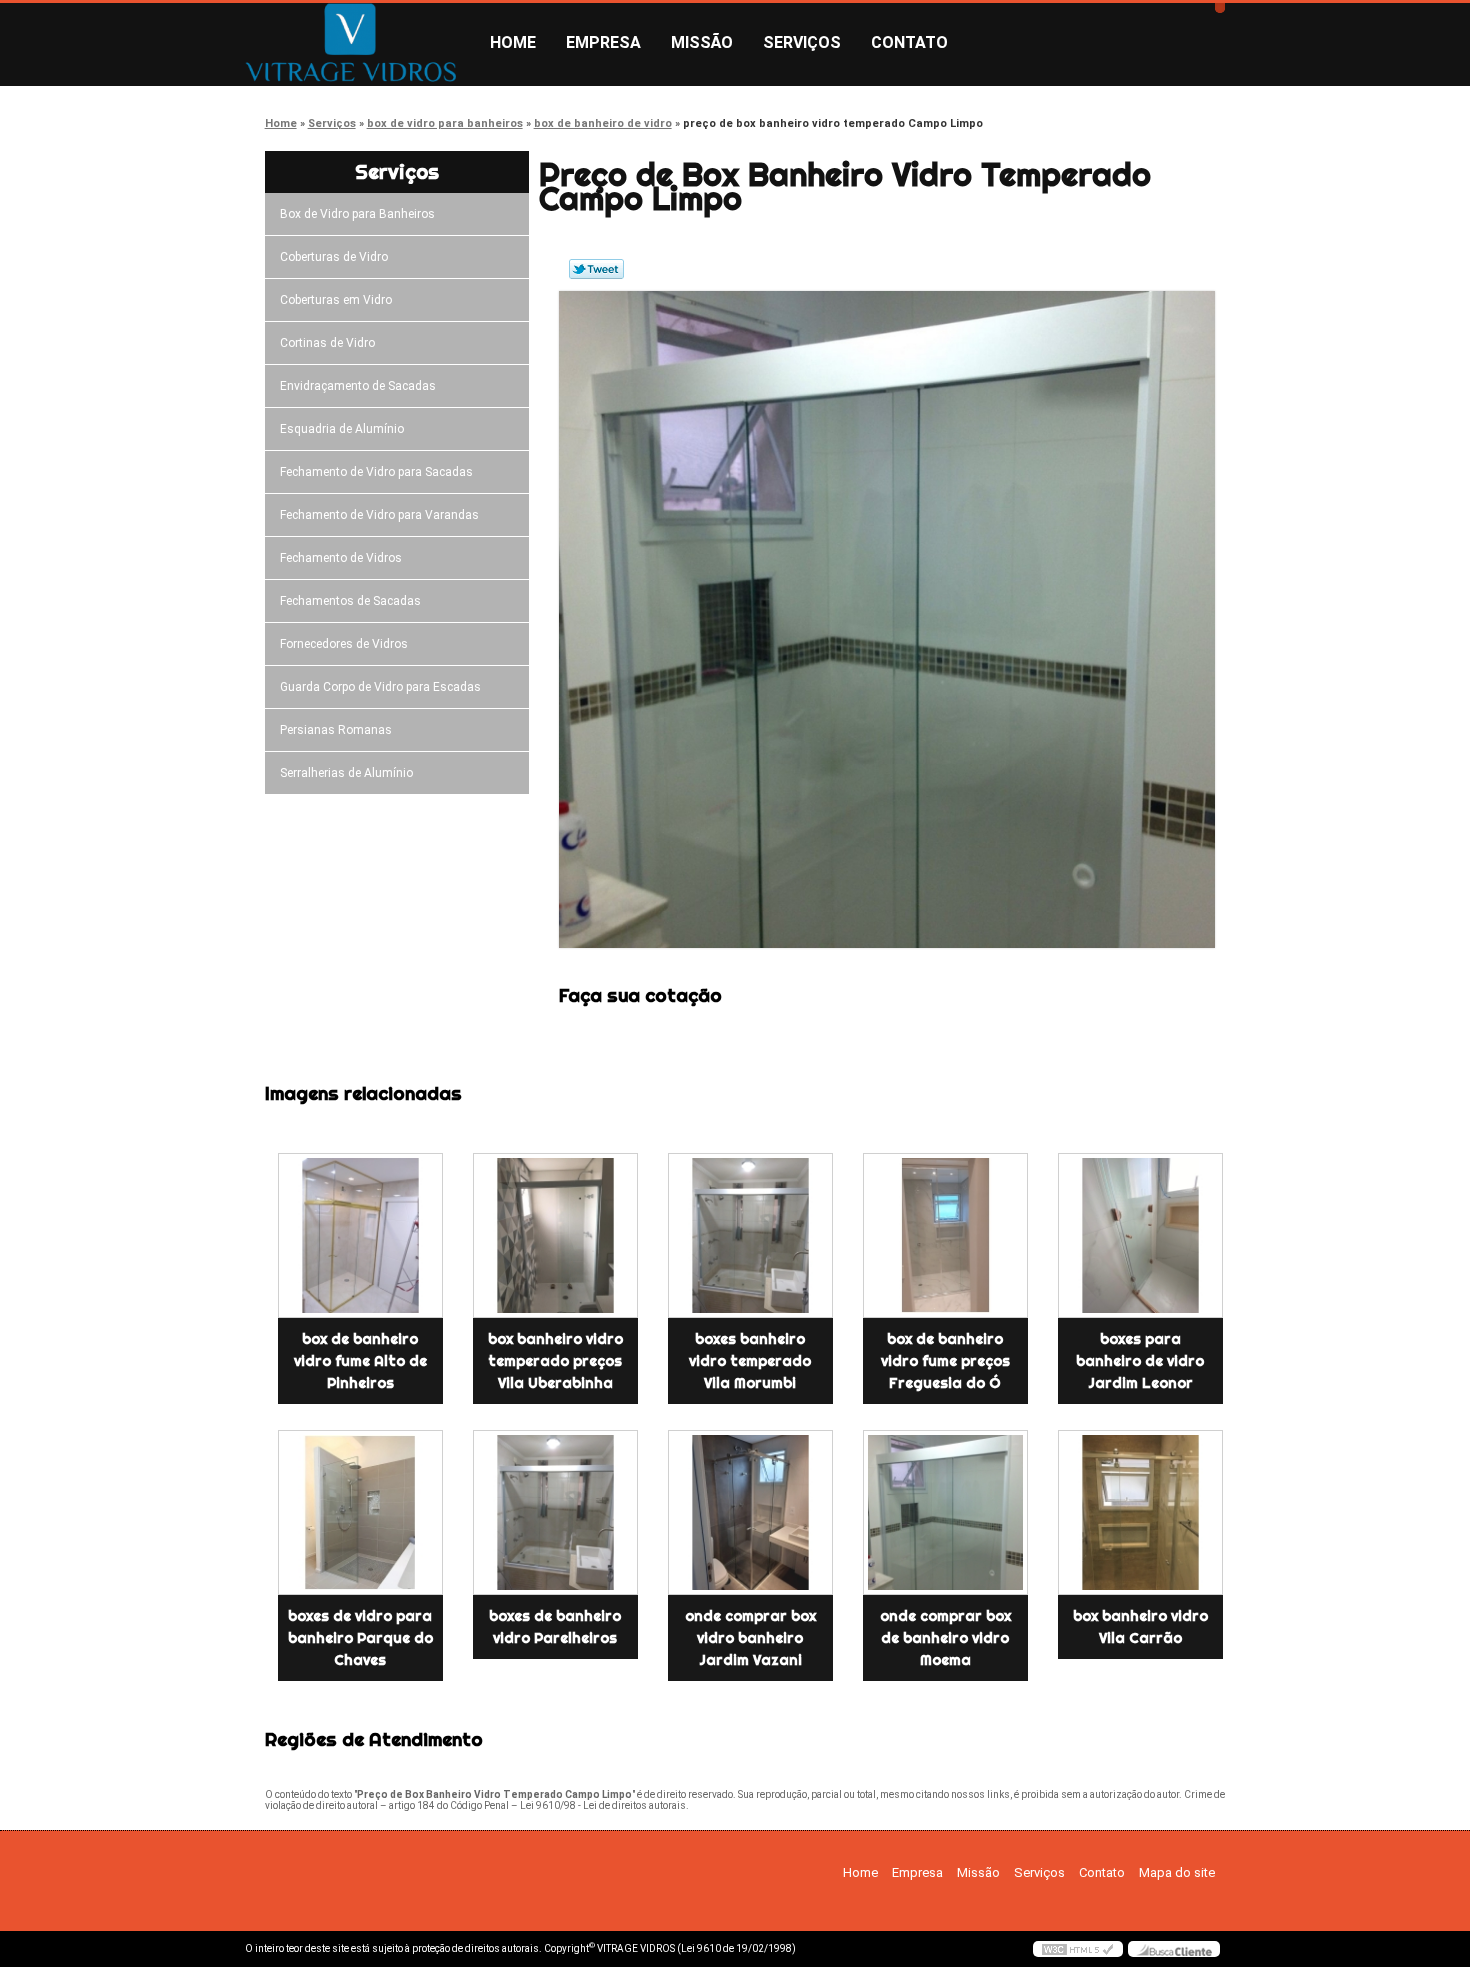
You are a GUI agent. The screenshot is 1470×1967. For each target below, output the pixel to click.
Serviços (802, 42)
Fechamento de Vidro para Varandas (379, 515)
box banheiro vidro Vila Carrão (1140, 1627)
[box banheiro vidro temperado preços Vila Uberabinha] (555, 1235)
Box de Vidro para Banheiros (357, 214)
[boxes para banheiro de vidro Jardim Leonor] (1140, 1235)
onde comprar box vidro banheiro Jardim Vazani (750, 1638)
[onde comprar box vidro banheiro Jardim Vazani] (750, 1512)
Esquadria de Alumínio (342, 429)
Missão (702, 42)
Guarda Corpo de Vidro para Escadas (380, 687)
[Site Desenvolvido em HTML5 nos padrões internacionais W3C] (1078, 1949)
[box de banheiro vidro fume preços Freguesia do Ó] (945, 1235)
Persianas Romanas (336, 730)
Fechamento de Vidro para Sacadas (376, 472)
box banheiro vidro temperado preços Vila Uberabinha (555, 1361)
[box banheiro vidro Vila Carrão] (1140, 1512)
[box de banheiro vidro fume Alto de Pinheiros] (360, 1235)
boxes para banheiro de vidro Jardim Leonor (1140, 1361)
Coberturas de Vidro (334, 257)
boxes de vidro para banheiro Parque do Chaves (360, 1638)
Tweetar (596, 269)
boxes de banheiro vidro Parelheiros (555, 1627)
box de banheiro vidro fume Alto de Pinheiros (360, 1361)
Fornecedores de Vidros (344, 644)
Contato (909, 42)
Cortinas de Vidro (327, 343)
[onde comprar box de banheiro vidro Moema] (945, 1512)
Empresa (603, 42)
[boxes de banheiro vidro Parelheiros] (555, 1512)
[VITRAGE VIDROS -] (360, 43)
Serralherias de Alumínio (346, 773)
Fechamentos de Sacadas (350, 601)
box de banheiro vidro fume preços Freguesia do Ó (945, 1361)
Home (513, 42)
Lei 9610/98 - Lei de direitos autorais (603, 1805)
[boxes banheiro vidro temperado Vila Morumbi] (750, 1235)
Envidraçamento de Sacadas (358, 386)
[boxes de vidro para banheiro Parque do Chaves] (360, 1512)
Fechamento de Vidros (341, 558)
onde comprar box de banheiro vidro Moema (945, 1638)
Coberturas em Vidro (336, 300)
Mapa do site (1177, 1872)
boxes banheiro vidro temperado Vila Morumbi (750, 1361)
